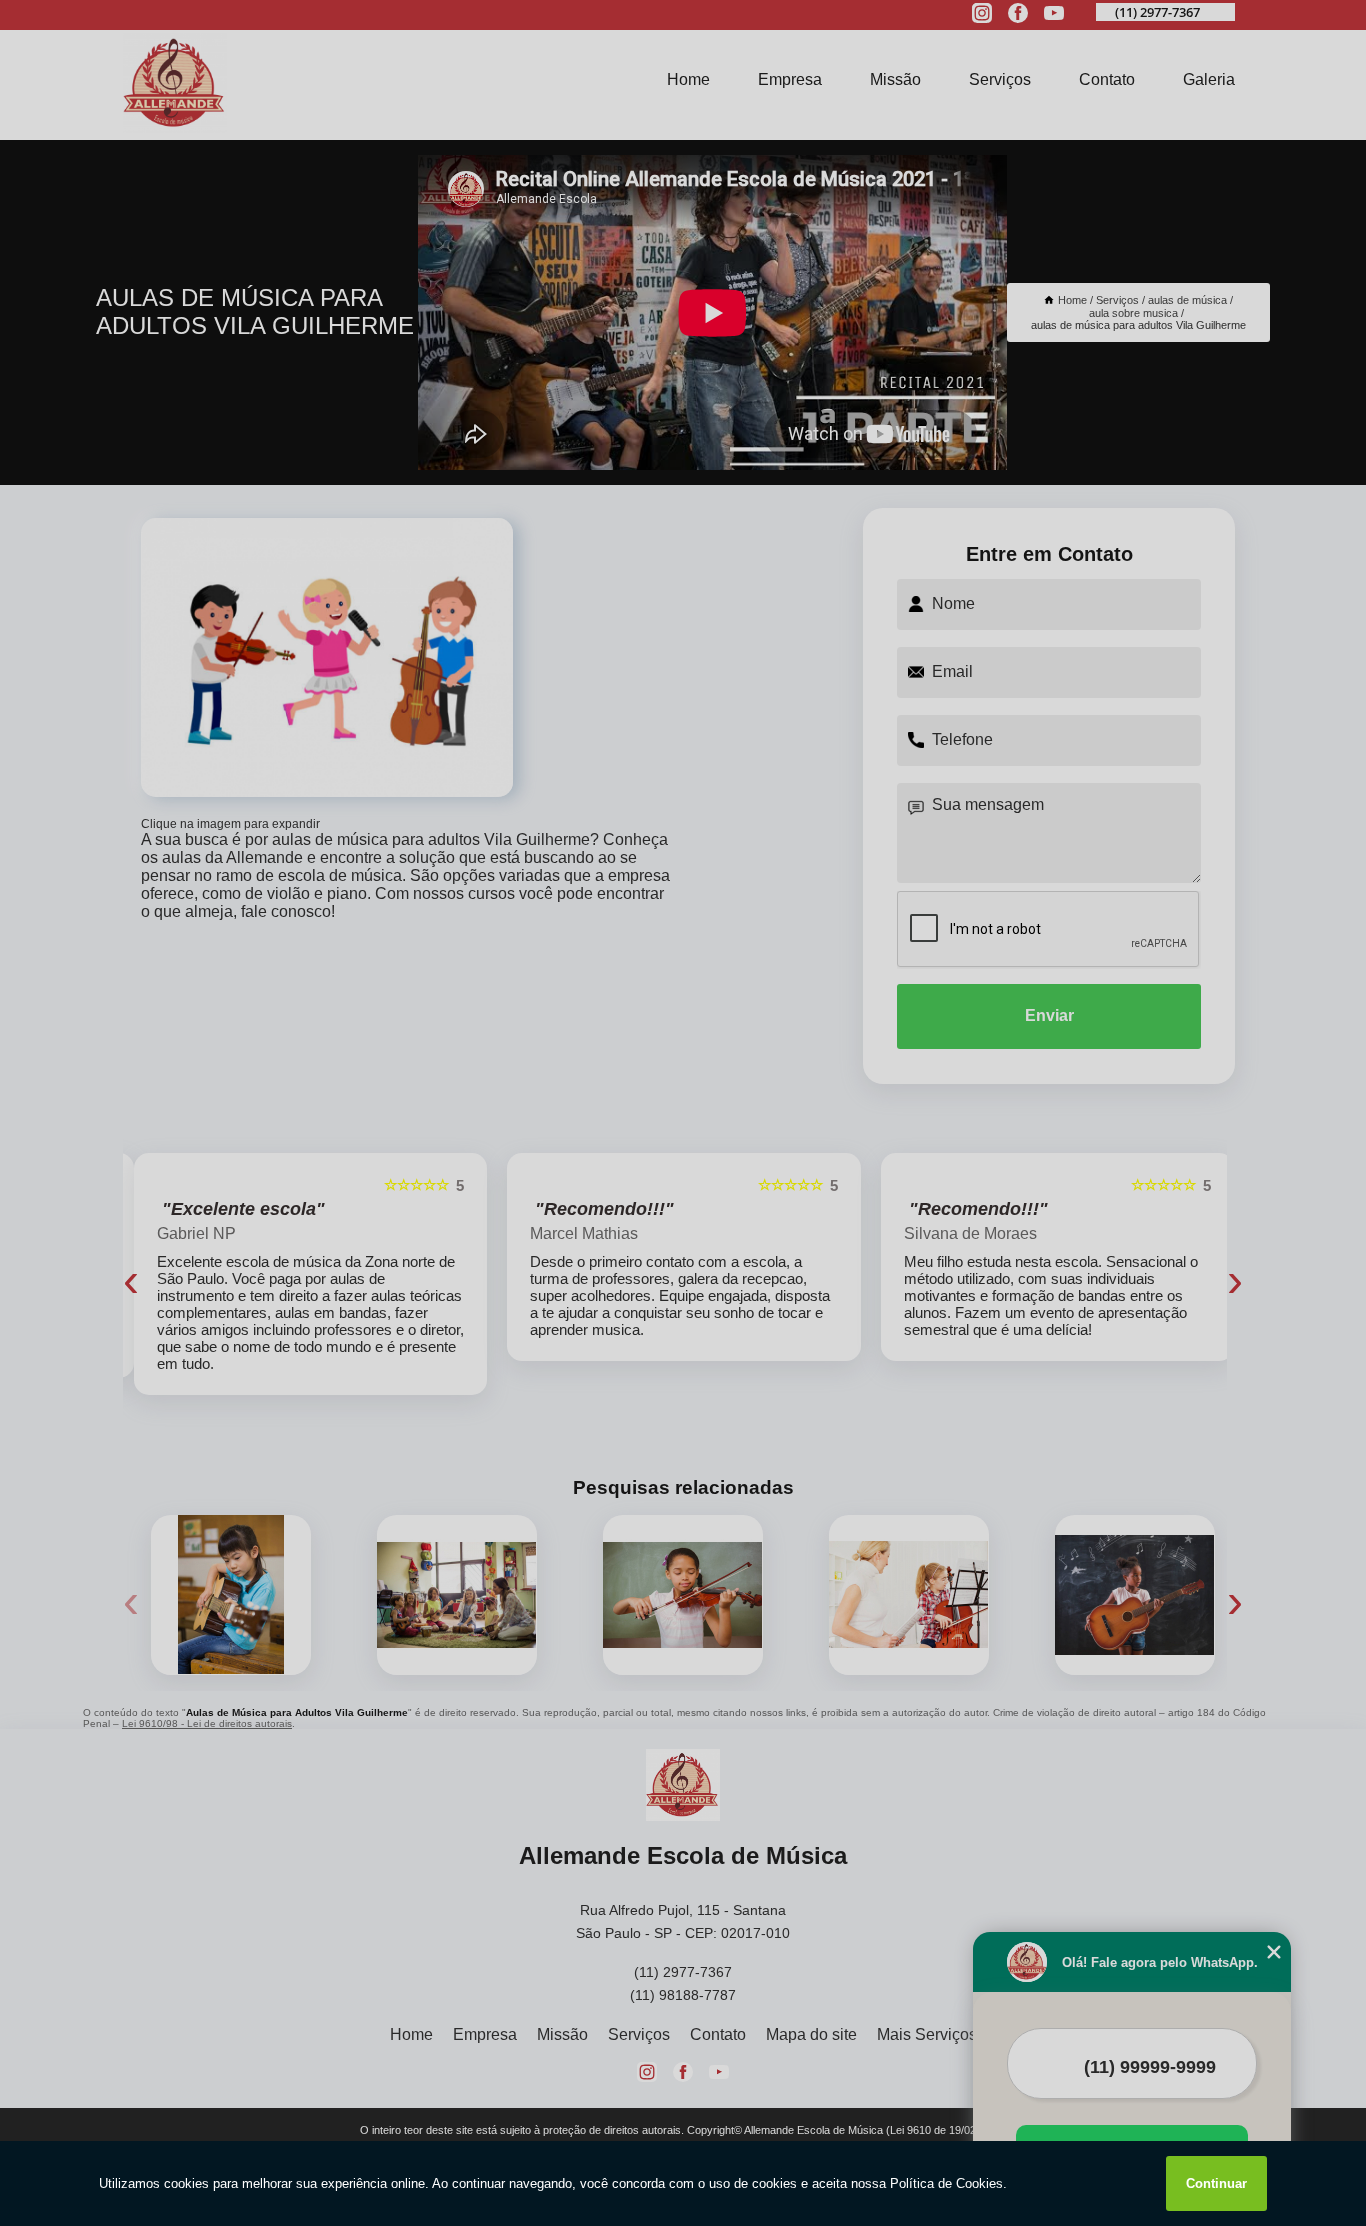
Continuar (1216, 2183)
